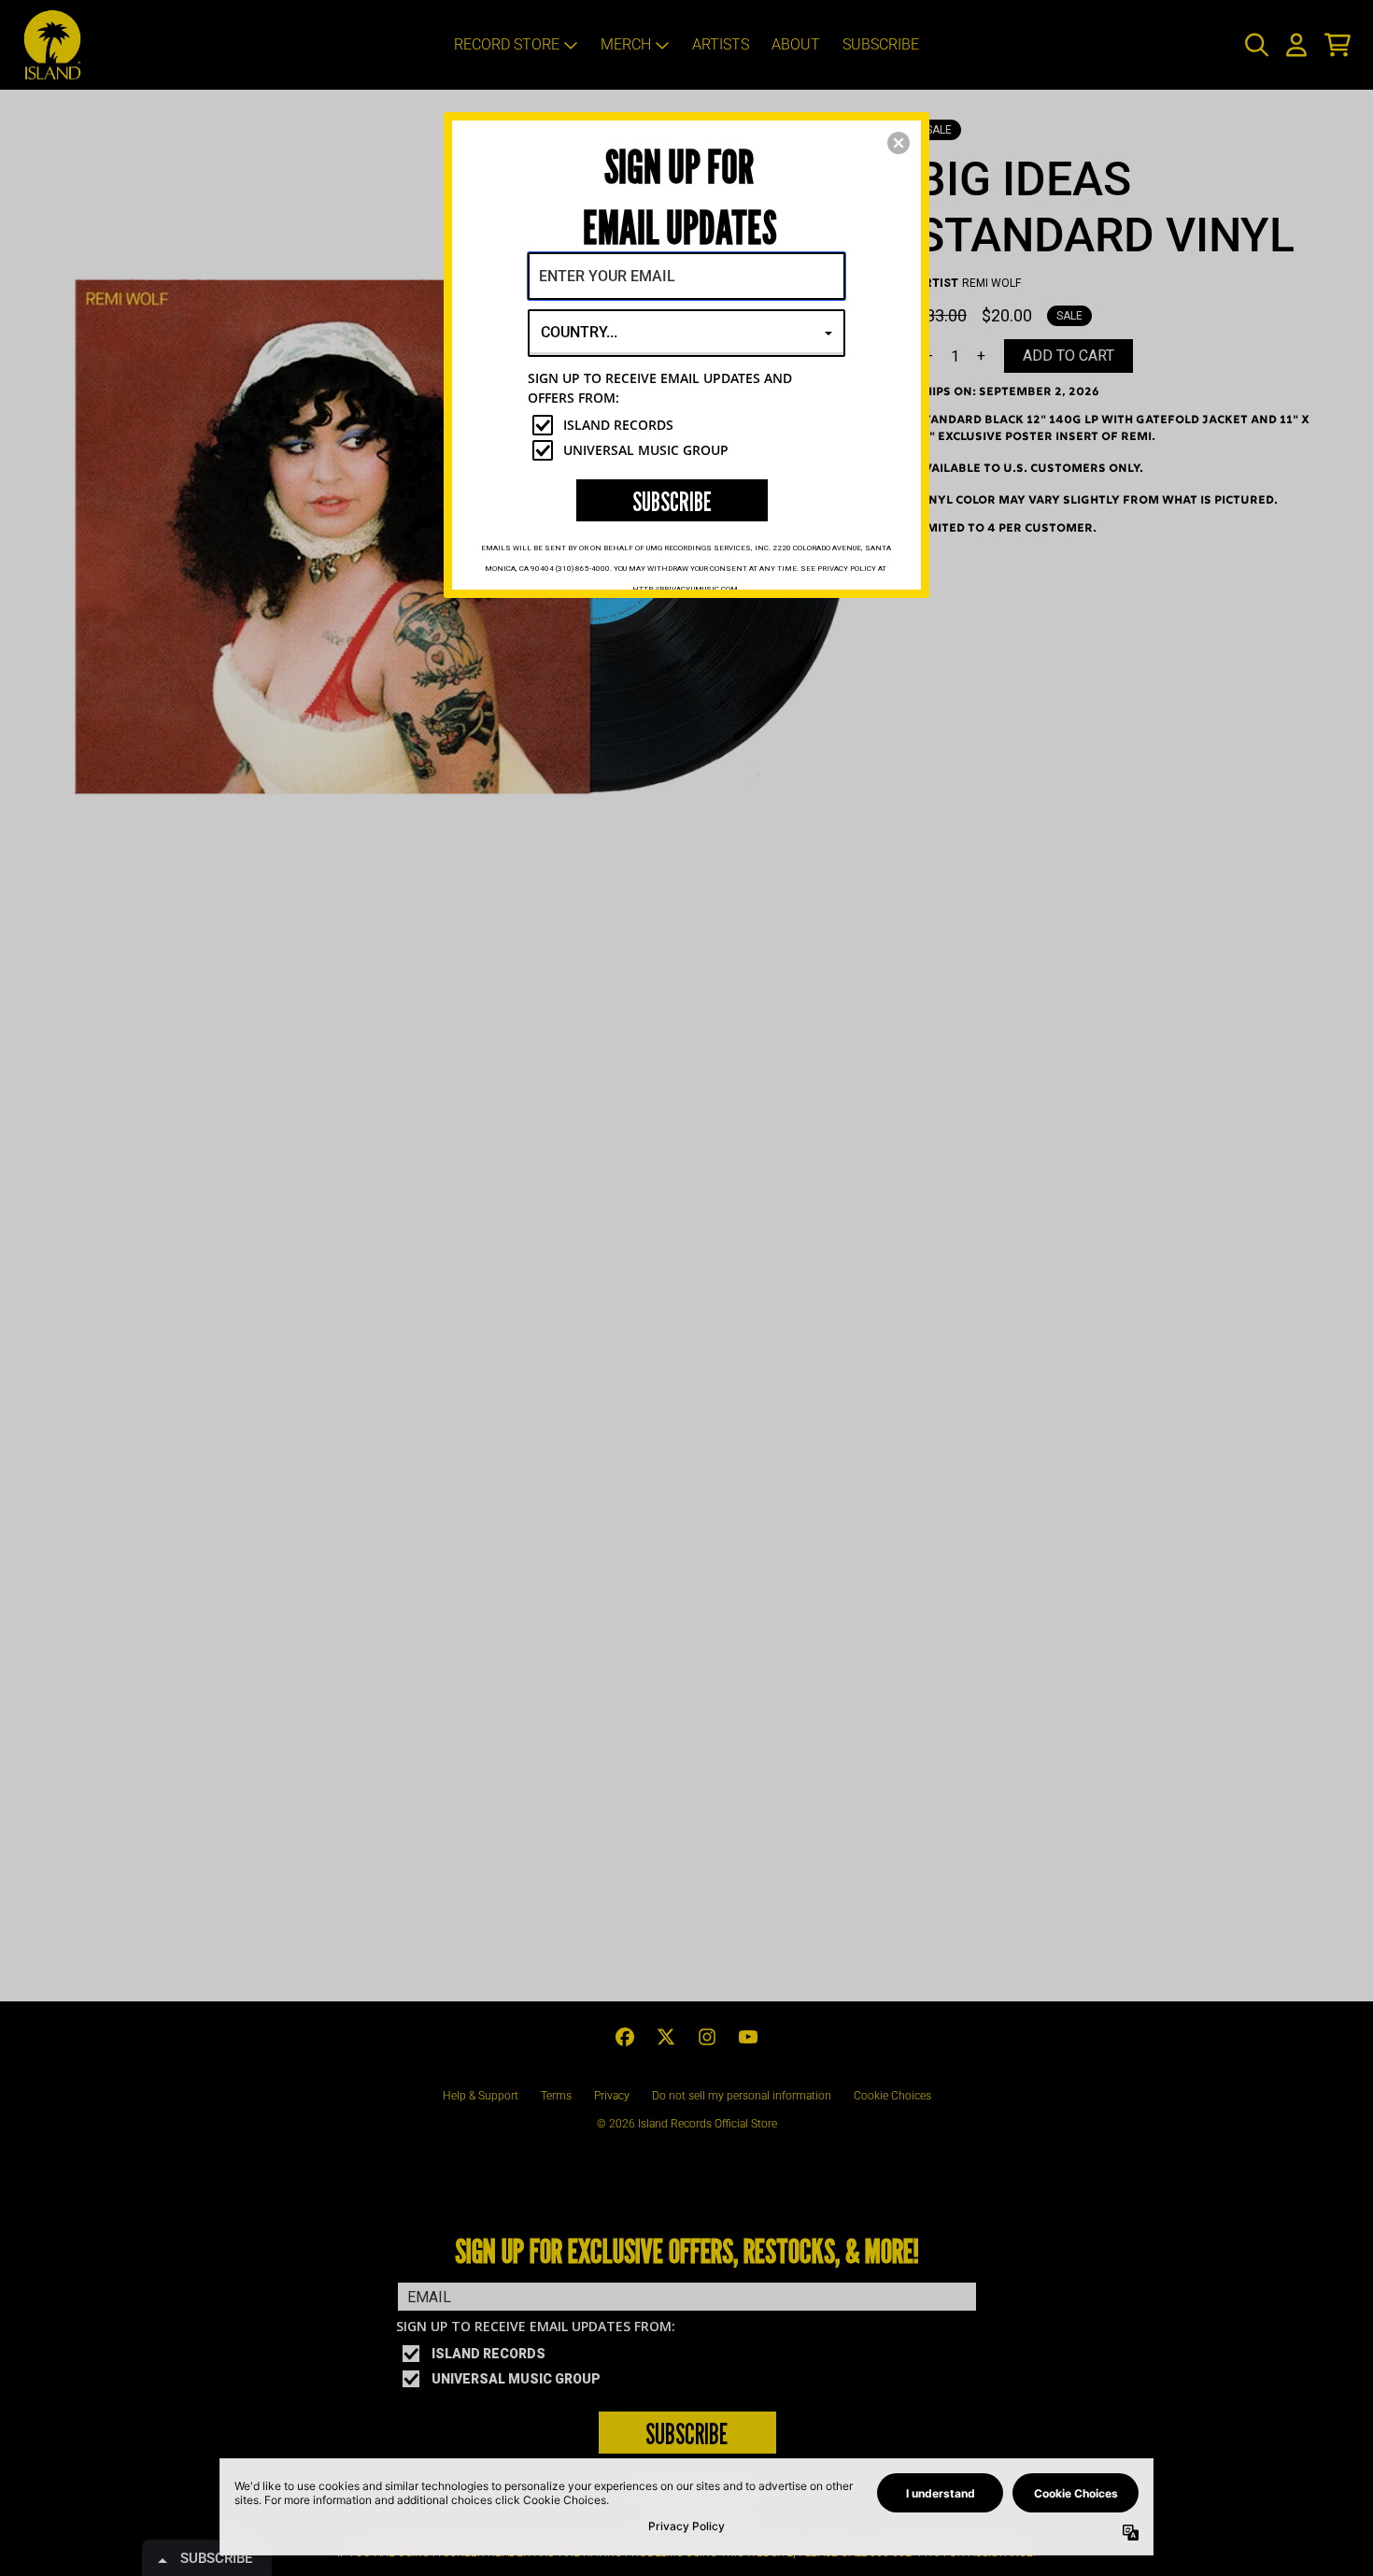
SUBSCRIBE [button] (672, 501)
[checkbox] (689, 425)
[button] (899, 143)
